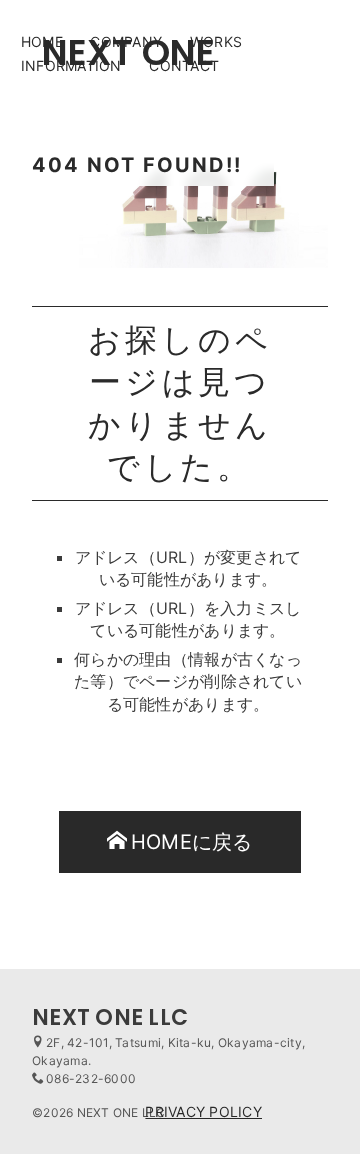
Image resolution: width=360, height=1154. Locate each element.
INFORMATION (71, 65)
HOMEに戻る (192, 842)
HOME (42, 41)
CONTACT (184, 65)
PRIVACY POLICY (203, 1111)
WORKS (216, 41)
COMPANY (126, 41)
